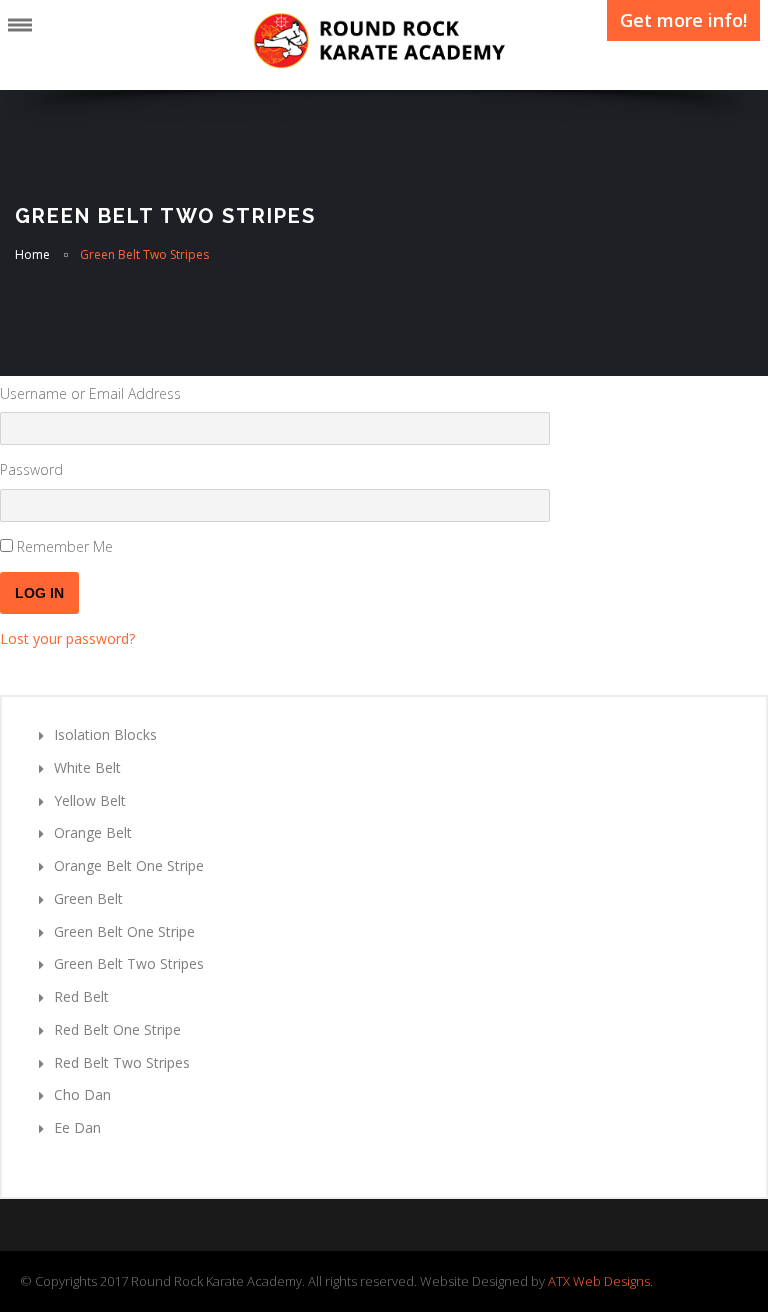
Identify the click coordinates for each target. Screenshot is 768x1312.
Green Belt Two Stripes (129, 963)
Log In (39, 593)
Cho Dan (82, 1094)
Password (31, 469)
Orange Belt (93, 832)
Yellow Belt (90, 800)
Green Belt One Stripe (124, 931)
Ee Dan (77, 1127)
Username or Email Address (90, 393)
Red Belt (81, 996)
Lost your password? (67, 638)
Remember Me (65, 546)
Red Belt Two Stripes (122, 1062)
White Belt (87, 767)
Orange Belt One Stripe (129, 865)
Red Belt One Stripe (117, 1029)
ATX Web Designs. (600, 1281)
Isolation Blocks (105, 734)
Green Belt (88, 898)
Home (32, 254)
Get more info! (683, 20)
